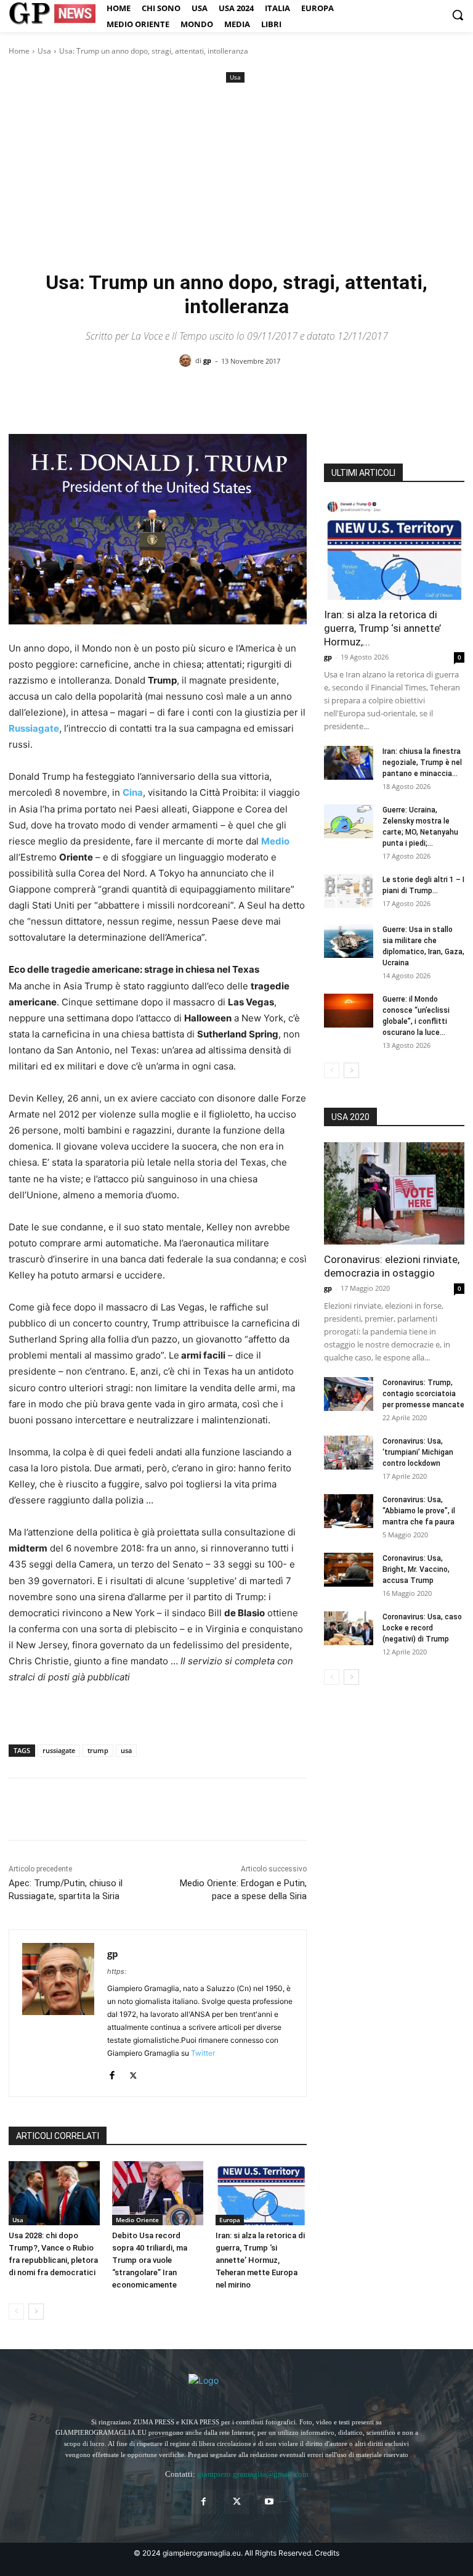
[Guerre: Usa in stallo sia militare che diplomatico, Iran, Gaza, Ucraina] (349, 941)
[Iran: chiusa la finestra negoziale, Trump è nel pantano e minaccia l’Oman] (349, 763)
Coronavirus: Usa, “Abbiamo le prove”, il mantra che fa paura (419, 1511)
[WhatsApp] (106, 1809)
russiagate (59, 1750)
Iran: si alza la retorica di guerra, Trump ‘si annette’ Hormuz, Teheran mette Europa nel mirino (260, 2260)
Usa (44, 51)
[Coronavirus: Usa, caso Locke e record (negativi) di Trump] (349, 1628)
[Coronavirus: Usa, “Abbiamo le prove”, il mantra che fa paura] (349, 1511)
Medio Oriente (137, 2220)
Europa (230, 2220)
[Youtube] (269, 2502)
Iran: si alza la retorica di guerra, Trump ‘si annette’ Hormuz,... (382, 628)
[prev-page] (16, 2312)
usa (126, 1750)
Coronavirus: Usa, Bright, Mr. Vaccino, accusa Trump (416, 1569)
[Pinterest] (78, 1809)
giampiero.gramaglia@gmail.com (253, 2474)
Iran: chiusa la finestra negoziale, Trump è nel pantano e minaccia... (422, 763)
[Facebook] (21, 1809)
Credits (327, 2553)
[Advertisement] (236, 178)
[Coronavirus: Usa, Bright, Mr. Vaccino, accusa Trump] (349, 1570)
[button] (458, 15)
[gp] (187, 361)
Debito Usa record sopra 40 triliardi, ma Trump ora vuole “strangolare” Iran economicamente (150, 2260)
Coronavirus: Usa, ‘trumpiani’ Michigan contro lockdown (418, 1452)
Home (19, 51)
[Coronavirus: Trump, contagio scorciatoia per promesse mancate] (349, 1394)
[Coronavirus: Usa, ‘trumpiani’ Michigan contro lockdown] (349, 1453)
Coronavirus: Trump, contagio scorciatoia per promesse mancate (423, 1394)
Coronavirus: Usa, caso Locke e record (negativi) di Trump (422, 1628)
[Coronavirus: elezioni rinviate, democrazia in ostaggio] (394, 1193)
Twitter (203, 2053)
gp (207, 360)
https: (117, 1971)
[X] (49, 1809)
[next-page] (36, 2312)
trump (98, 1750)
